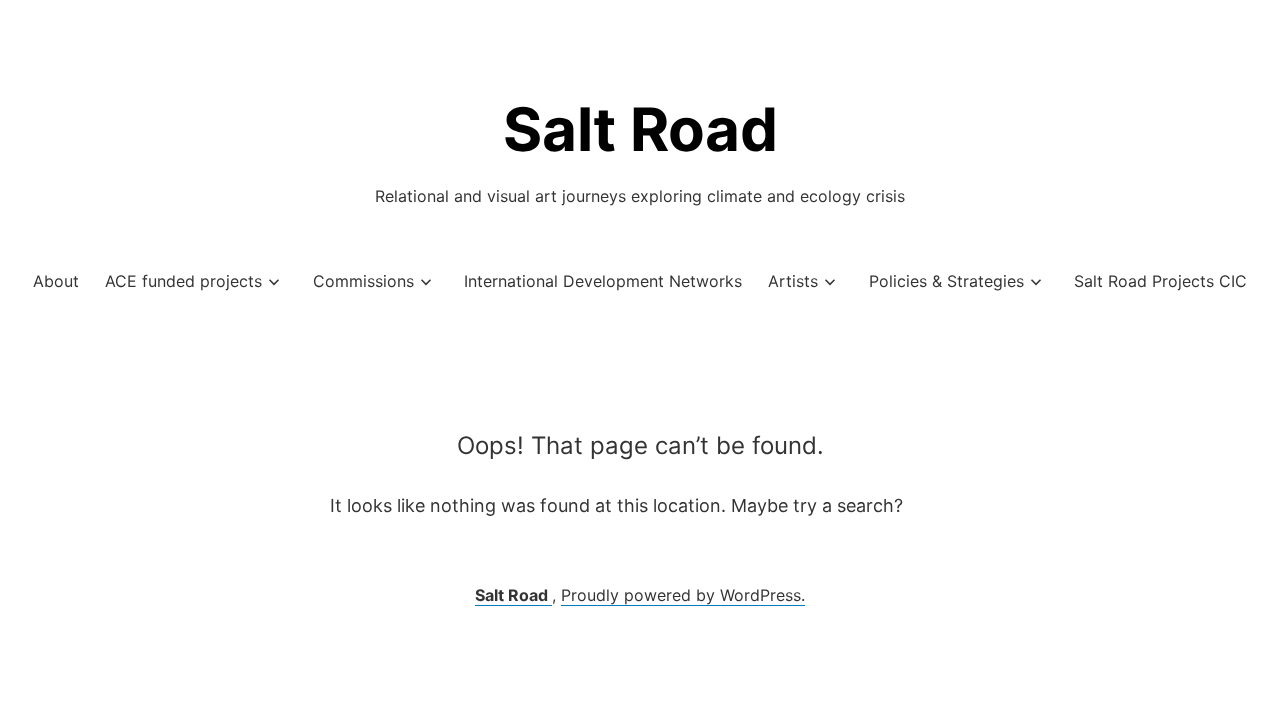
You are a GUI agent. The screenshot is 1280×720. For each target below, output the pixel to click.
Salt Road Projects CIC (1160, 281)
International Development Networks (603, 281)
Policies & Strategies (946, 281)
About (56, 281)
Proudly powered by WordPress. (683, 595)
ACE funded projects (183, 281)
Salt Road (640, 129)
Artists (793, 281)
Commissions (363, 281)
